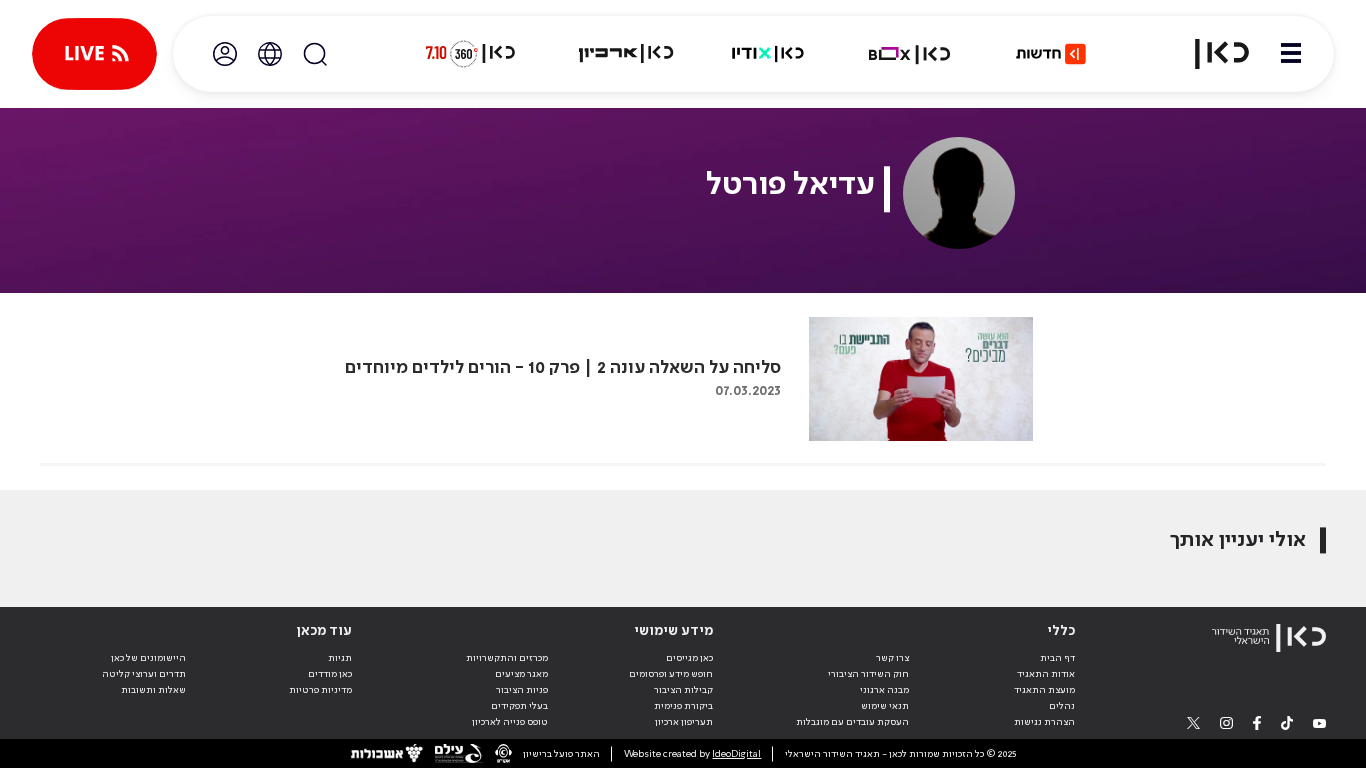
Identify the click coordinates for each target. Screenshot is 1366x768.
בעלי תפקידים (519, 706)
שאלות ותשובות (153, 690)
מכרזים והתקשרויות (507, 658)
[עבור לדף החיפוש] (315, 54)
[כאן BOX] (910, 54)
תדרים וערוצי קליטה (144, 674)
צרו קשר (892, 658)
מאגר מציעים (521, 674)
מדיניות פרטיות (320, 690)
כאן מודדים (330, 674)
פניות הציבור (522, 690)
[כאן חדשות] (1051, 54)
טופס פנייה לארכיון (510, 722)
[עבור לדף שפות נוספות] (270, 54)
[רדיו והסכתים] (768, 54)
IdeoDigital (736, 754)
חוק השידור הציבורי (868, 674)
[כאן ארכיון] (626, 54)
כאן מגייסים (689, 658)
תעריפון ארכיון (684, 721)
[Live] (94, 54)
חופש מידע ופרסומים (671, 674)
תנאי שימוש (885, 706)
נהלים (1062, 706)
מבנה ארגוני (884, 690)
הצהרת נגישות (1044, 722)
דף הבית (1057, 658)
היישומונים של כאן (148, 658)
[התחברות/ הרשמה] (225, 54)
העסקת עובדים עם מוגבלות (852, 722)
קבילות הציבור (683, 690)
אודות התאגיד (1046, 674)
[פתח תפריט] (1291, 54)
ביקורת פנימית (683, 706)
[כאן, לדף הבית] (1210, 54)
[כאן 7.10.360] (470, 54)
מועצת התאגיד (1044, 690)
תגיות (340, 658)
